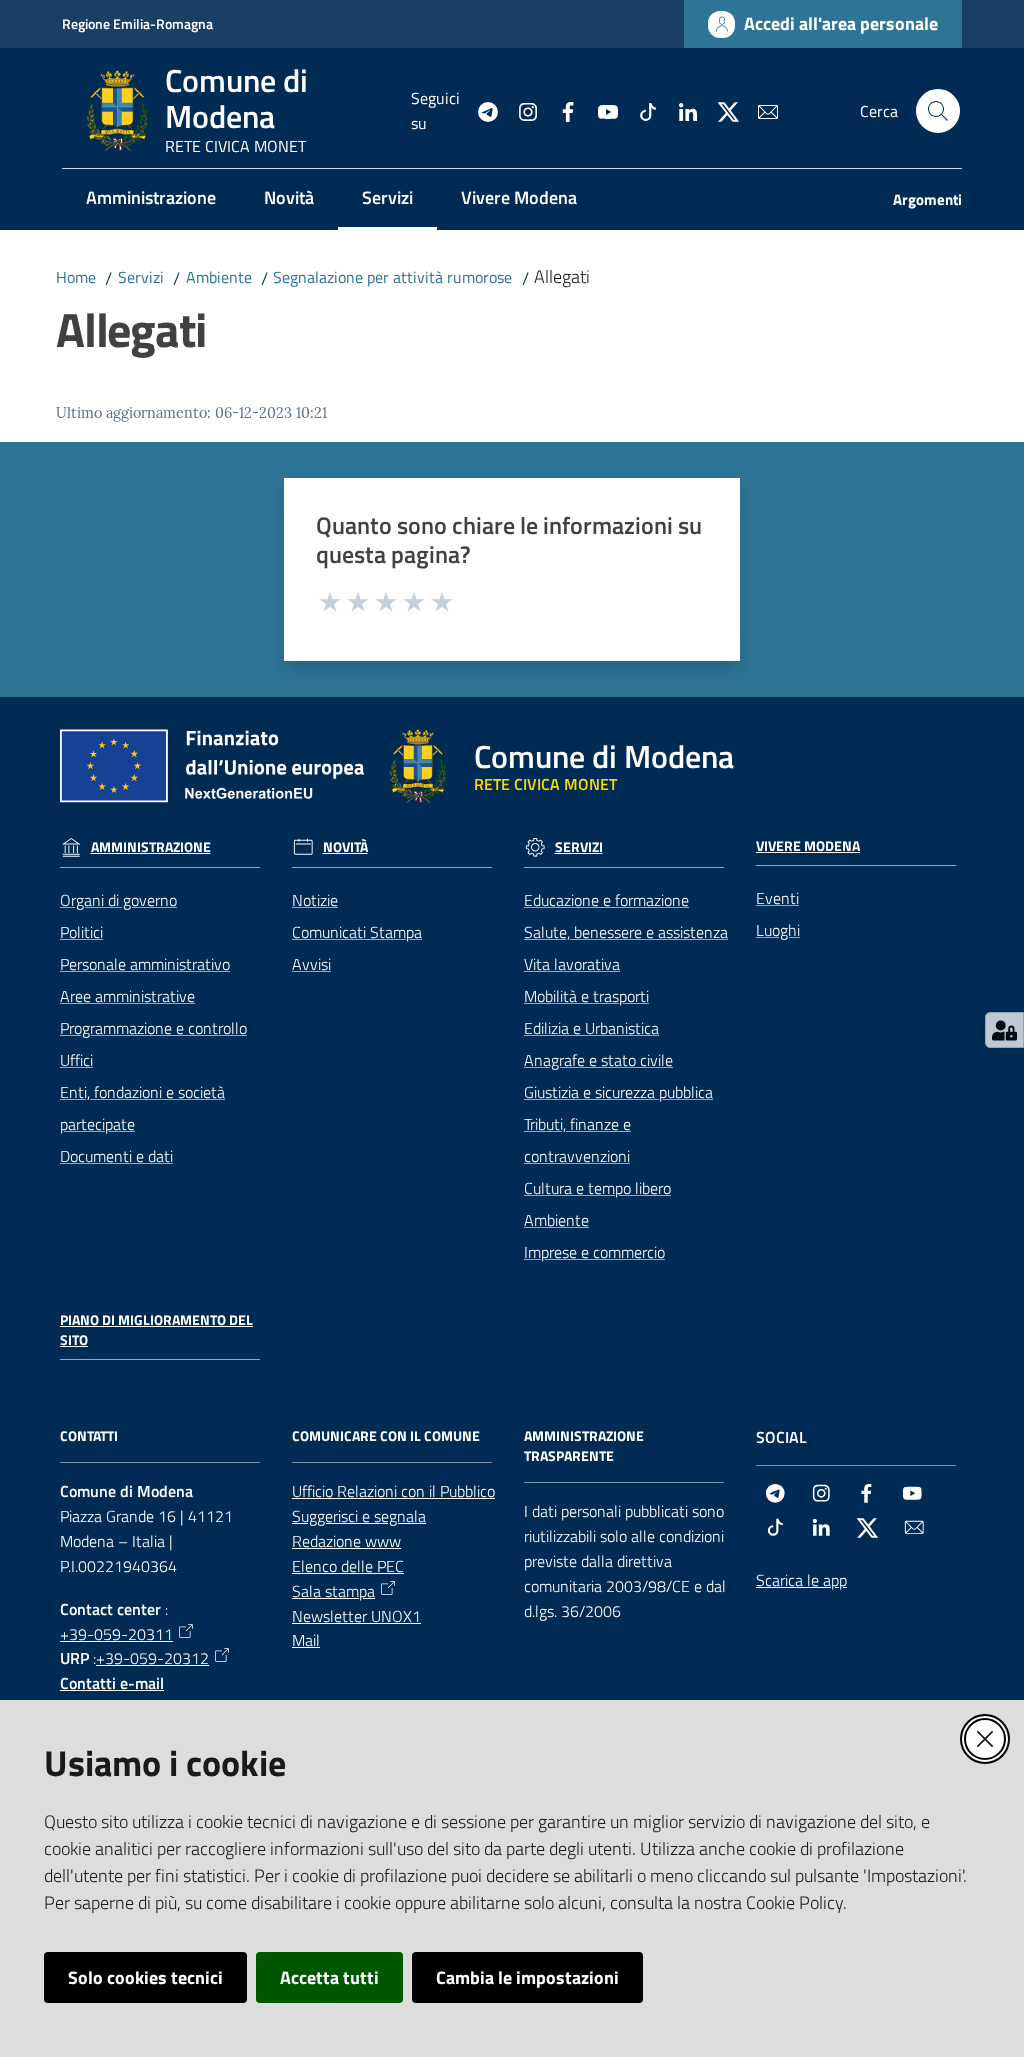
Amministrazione (151, 847)
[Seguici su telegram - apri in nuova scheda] (480, 110)
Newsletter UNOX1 (356, 1616)
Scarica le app (801, 1580)
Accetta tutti (329, 1977)
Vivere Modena (808, 846)
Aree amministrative (127, 996)
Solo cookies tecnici (145, 1977)
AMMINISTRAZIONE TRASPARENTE (584, 1446)
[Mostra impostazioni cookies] (1004, 1030)
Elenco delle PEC (348, 1566)
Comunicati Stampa (357, 932)
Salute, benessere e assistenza (626, 932)
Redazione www (346, 1541)
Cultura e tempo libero (597, 1188)
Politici (81, 932)
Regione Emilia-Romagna (137, 23)
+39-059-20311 (116, 1634)
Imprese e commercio (594, 1252)
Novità (345, 847)
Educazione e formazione (606, 900)
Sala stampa (333, 1591)
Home (76, 277)
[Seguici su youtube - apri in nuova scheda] (600, 110)
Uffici (76, 1060)
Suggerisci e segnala (359, 1516)
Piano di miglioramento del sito (156, 1330)
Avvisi (311, 964)
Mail (306, 1640)
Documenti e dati (116, 1156)
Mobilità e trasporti (586, 996)
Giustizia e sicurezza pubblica (618, 1092)
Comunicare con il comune (386, 1436)
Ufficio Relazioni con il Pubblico (393, 1491)
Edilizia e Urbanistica (591, 1028)
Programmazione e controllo (153, 1028)
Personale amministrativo (145, 964)
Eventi (777, 898)
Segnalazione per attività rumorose (392, 277)
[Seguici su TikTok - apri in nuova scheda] (640, 110)
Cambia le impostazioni (527, 1977)
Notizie (315, 900)
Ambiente (219, 277)
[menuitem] (151, 199)
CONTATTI (89, 1436)
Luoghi (778, 930)
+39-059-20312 (152, 1658)
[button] (938, 111)
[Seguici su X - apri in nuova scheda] (720, 110)
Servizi (141, 277)
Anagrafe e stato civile (598, 1060)
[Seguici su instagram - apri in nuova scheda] (520, 110)
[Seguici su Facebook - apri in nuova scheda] (560, 110)
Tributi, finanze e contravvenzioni (577, 1140)
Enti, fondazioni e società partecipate (142, 1108)
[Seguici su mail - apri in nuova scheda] (760, 110)
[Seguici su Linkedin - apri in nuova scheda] (680, 110)
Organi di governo (118, 900)
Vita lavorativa (572, 964)
